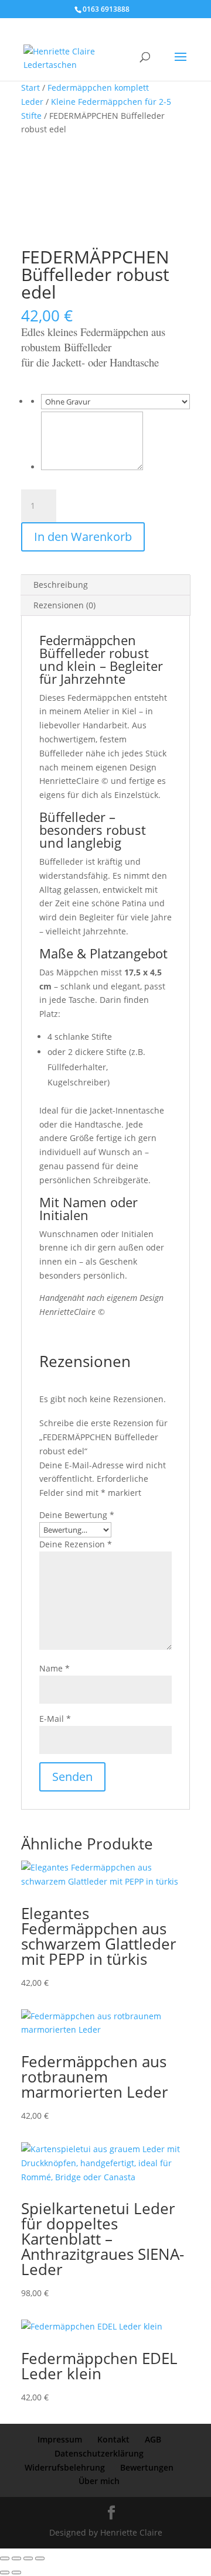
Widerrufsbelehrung (65, 2467)
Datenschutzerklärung (99, 2453)
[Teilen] (28, 2558)
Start (30, 88)
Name (55, 1668)
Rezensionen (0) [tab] (64, 605)
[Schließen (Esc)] (40, 2558)
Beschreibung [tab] (61, 585)
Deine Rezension (76, 1544)
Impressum (60, 2439)
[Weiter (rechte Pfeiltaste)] (16, 2572)
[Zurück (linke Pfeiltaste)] (5, 2572)
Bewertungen (147, 2467)
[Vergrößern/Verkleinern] (5, 2558)
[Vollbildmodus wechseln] (16, 2558)
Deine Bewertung (77, 1515)
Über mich (99, 2481)
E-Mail (55, 1719)
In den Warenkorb (83, 537)
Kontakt (113, 2439)
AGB (153, 2439)
